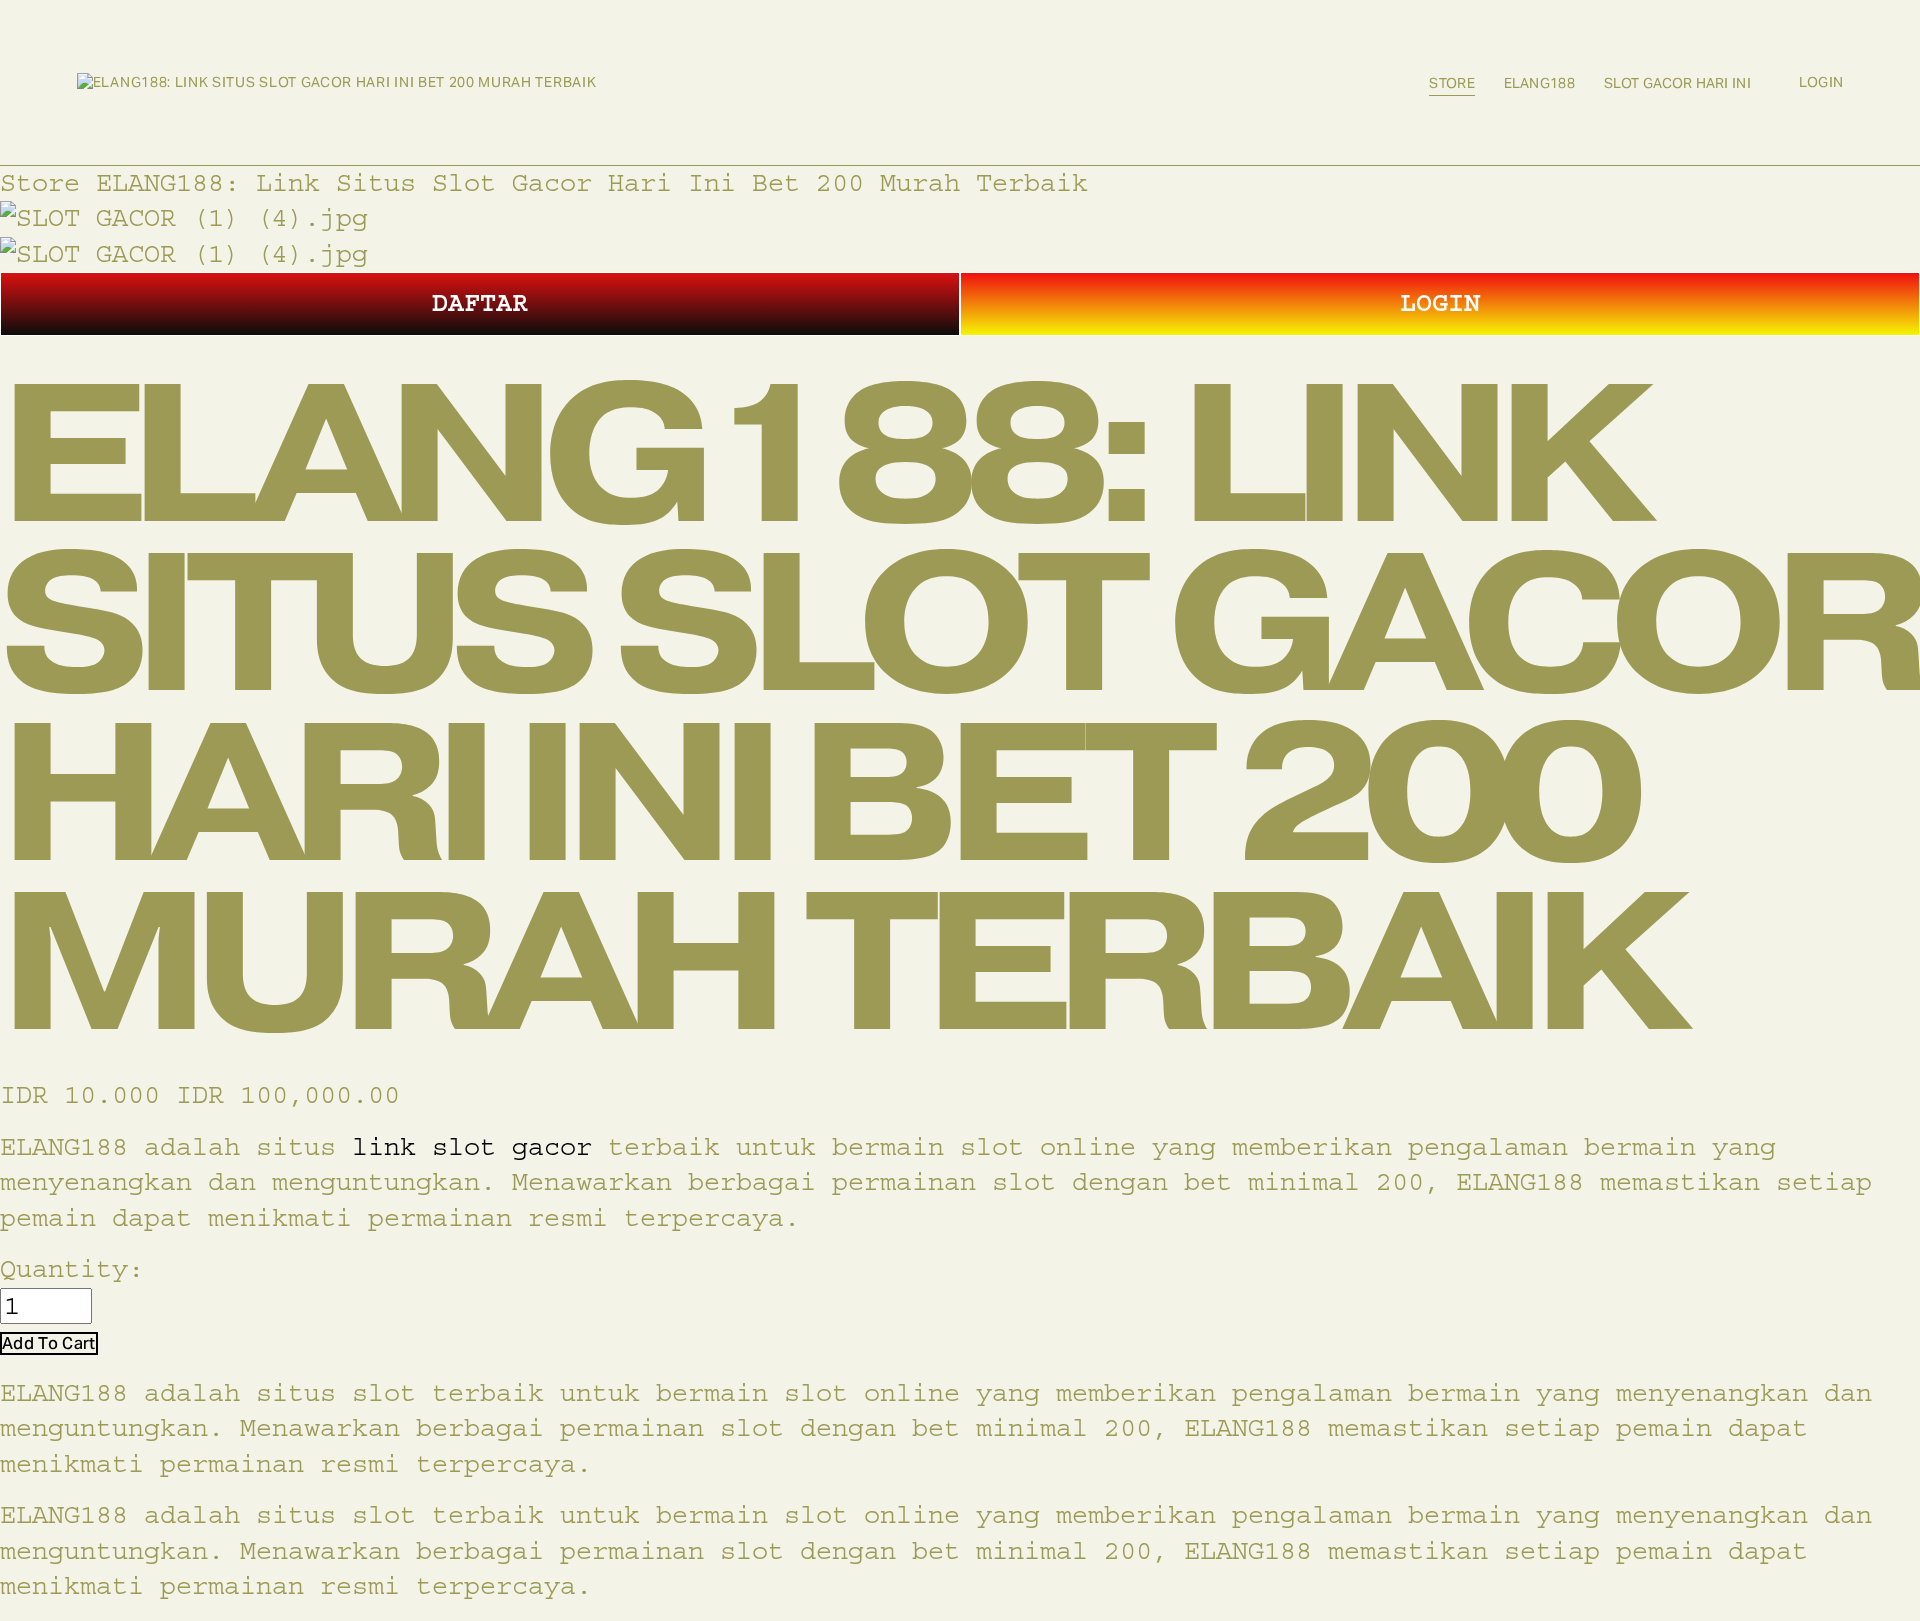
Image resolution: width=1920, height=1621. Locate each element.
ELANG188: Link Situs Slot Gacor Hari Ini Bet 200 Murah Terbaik (592, 183)
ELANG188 (1539, 83)
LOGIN (1440, 303)
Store (1451, 83)
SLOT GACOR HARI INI (1677, 83)
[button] (49, 1343)
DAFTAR (480, 303)
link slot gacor (472, 1147)
